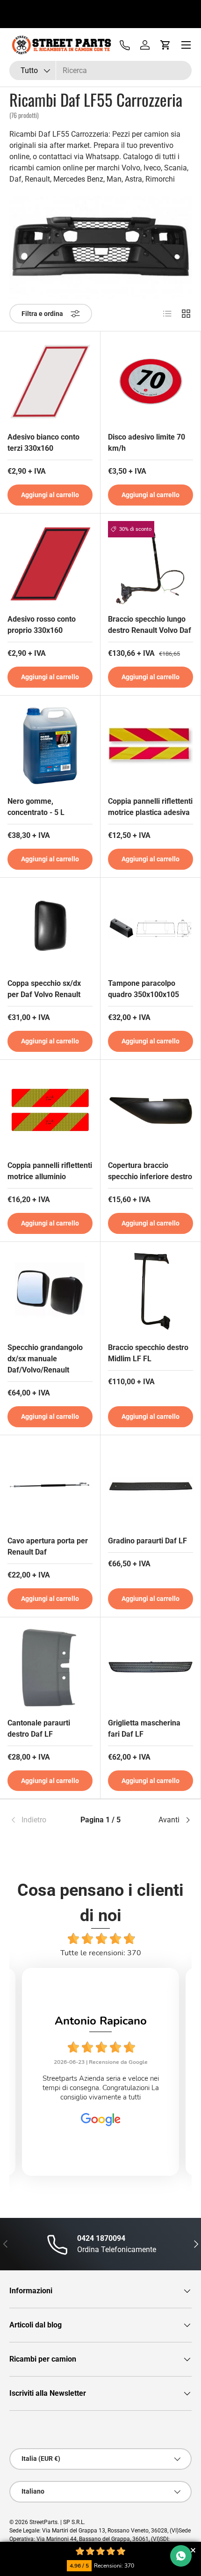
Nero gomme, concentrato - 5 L (36, 807)
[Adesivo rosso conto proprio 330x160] (50, 564)
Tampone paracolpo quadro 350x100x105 (144, 989)
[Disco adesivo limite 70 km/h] (151, 382)
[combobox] (100, 70)
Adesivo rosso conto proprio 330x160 (42, 625)
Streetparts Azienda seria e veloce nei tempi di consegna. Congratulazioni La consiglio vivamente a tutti (101, 2088)
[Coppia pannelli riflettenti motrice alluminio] (50, 1110)
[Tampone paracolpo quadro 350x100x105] (151, 928)
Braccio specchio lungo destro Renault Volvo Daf (150, 625)
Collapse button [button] (193, 2550)
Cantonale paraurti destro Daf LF (39, 1728)
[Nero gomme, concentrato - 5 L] (50, 746)
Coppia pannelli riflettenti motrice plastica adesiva (150, 807)
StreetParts (43, 2522)
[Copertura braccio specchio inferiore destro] (151, 1110)
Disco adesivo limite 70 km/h (147, 443)
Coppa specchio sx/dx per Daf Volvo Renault (44, 989)
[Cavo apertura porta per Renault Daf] (50, 1485)
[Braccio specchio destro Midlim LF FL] (151, 1292)
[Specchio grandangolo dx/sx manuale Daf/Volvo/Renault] (50, 1292)
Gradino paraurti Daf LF (147, 1541)
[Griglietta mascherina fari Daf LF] (151, 1667)
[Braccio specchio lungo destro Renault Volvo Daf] (151, 564)
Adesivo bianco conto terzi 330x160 (43, 443)
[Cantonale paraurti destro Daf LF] (50, 1667)
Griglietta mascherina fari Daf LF (144, 1728)
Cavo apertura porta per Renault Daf (48, 1546)
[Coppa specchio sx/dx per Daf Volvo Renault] (50, 928)
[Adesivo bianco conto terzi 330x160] (50, 382)
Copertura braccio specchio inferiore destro (150, 1171)
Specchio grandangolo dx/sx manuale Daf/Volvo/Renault (45, 1359)
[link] (40, 1820)
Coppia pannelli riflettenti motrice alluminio (50, 1171)
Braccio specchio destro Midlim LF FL (148, 1353)
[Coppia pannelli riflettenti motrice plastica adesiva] (151, 746)
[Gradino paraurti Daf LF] (151, 1485)
